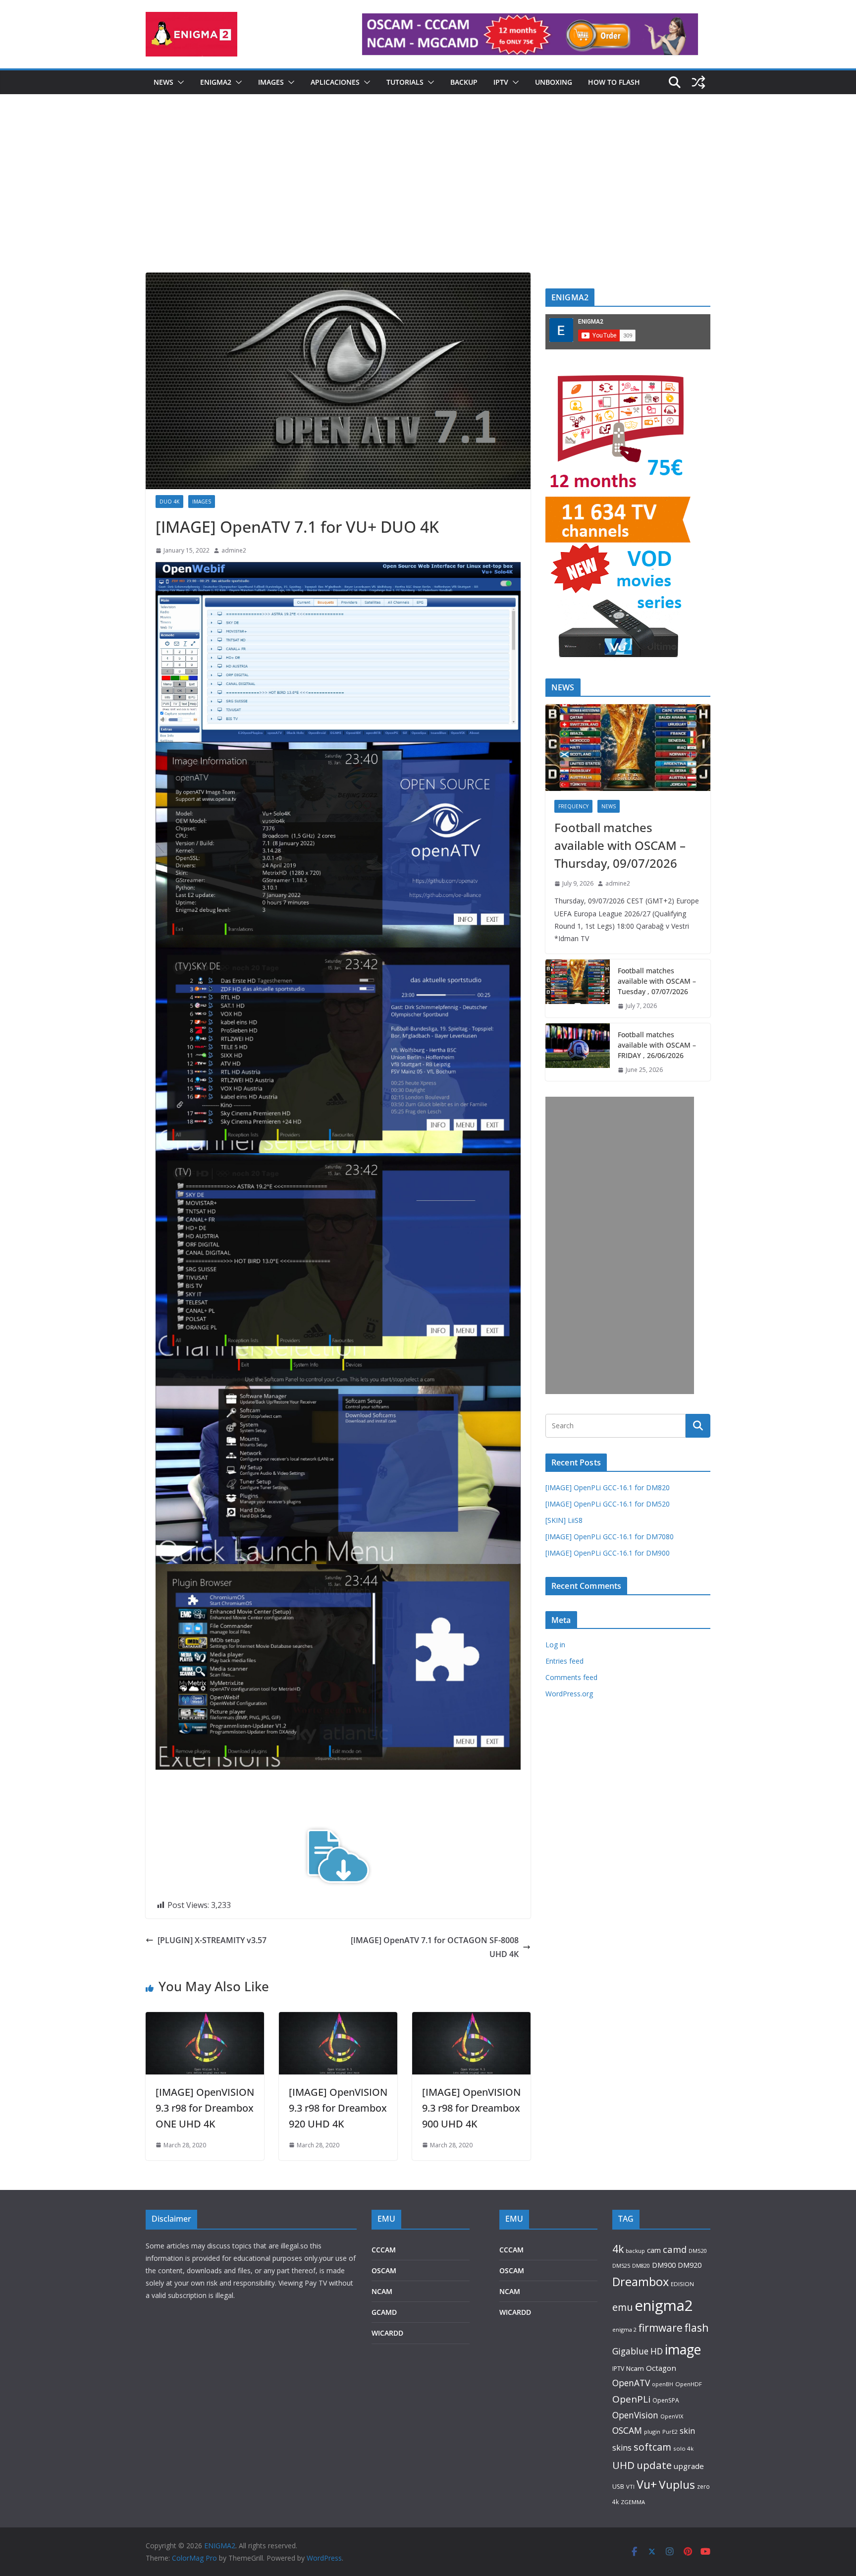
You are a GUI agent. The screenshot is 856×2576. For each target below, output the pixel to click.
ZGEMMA (633, 2502)
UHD (623, 2465)
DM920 (690, 2265)
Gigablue (630, 2351)
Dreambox (641, 2282)
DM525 (621, 2266)
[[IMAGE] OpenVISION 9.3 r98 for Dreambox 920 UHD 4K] (338, 2019)
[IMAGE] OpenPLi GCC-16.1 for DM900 (608, 1553)
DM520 (697, 2251)
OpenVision (635, 2415)
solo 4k (683, 2448)
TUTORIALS (405, 82)
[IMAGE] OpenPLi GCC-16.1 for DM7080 (610, 1537)
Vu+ (647, 2484)
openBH (663, 2384)
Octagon (661, 2368)
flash (697, 2327)
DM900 (664, 2265)
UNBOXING (554, 82)
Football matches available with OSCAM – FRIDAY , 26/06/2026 (657, 1045)
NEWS (163, 82)
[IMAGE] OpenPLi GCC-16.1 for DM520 (608, 1504)
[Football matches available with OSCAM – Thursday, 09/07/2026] (628, 748)
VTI (630, 2487)
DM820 (641, 2266)
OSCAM (384, 2270)
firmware (661, 2328)
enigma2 (664, 2305)
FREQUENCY (573, 806)
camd (675, 2249)
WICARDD (387, 2333)
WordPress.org (569, 1694)
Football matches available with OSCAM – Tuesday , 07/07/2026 (657, 981)
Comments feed (571, 1677)
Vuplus (677, 2485)
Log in (555, 1645)
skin (687, 2431)
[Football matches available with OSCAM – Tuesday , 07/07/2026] (578, 988)
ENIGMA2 (216, 82)
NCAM (382, 2291)
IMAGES (271, 82)
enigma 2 (624, 2329)
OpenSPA (666, 2400)
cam (654, 2250)
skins (622, 2448)
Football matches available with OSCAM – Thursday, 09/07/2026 (620, 845)
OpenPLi (631, 2399)
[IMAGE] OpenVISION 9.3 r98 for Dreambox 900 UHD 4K (471, 2108)
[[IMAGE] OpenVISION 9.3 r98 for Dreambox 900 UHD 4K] (471, 2019)
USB (618, 2487)
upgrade (689, 2466)
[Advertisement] (428, 198)
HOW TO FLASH (614, 82)
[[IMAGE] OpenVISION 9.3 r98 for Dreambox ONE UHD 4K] (205, 2019)
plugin (652, 2432)
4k (618, 2249)
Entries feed (564, 1661)
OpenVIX (672, 2416)
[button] (179, 82)
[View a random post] (698, 82)
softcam (652, 2447)
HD (657, 2351)
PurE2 (670, 2432)
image (683, 2349)
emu (622, 2307)
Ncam (635, 2368)
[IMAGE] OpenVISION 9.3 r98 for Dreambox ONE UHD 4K (205, 2108)
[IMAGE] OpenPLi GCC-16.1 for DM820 (608, 1487)
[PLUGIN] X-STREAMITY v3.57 (212, 1940)
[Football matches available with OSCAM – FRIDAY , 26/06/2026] (578, 1052)
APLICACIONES (335, 82)
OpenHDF (689, 2384)
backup (635, 2251)
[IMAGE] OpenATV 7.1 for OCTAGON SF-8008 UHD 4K (435, 1947)
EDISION (682, 2284)
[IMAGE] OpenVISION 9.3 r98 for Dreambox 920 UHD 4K (338, 2108)
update (654, 2465)
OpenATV (631, 2383)
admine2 (234, 550)
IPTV (501, 82)
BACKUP (464, 82)
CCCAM (384, 2250)
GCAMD (384, 2312)
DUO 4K (169, 502)
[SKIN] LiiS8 (564, 1520)
